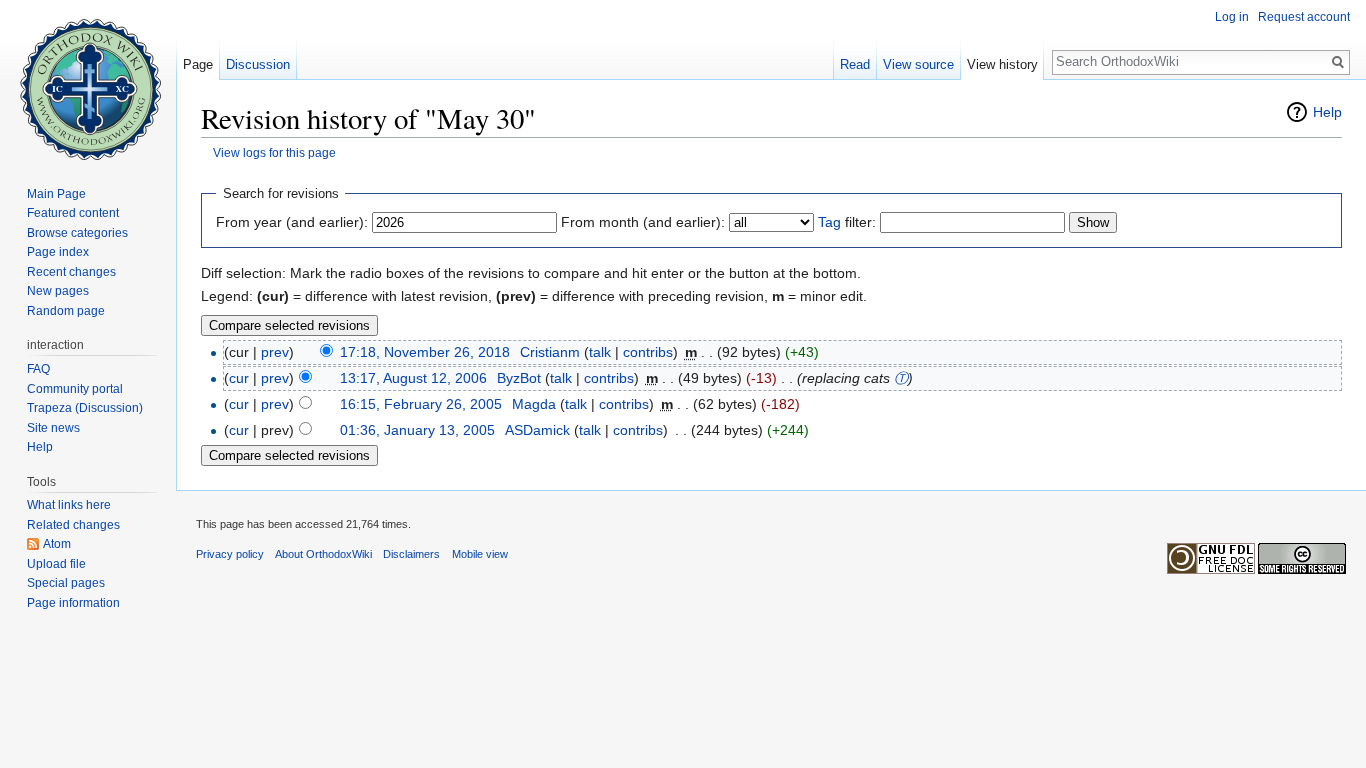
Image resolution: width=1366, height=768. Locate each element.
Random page (66, 311)
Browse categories (77, 233)
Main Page (56, 194)
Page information (73, 603)
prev (275, 352)
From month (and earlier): (643, 222)
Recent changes (71, 272)
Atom (57, 544)
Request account (1304, 17)
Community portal (75, 389)
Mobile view (480, 554)
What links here (69, 505)
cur (239, 378)
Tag (829, 222)
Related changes (73, 525)
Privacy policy (230, 554)
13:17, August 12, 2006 (413, 378)
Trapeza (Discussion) (85, 408)
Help (1327, 112)
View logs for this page (274, 152)
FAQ (38, 369)
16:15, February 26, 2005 (421, 404)
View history (1002, 64)
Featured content (73, 213)
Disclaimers (411, 554)
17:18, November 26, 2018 (425, 352)
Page (198, 64)
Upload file (56, 564)
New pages (58, 291)
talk (600, 352)
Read (855, 64)
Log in (1232, 17)
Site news (53, 428)
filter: (847, 222)
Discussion (258, 64)
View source (918, 64)
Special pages (66, 583)
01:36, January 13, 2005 (417, 430)
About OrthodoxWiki (323, 554)
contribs (648, 352)
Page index (58, 252)
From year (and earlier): (292, 222)
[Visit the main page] (88, 80)
